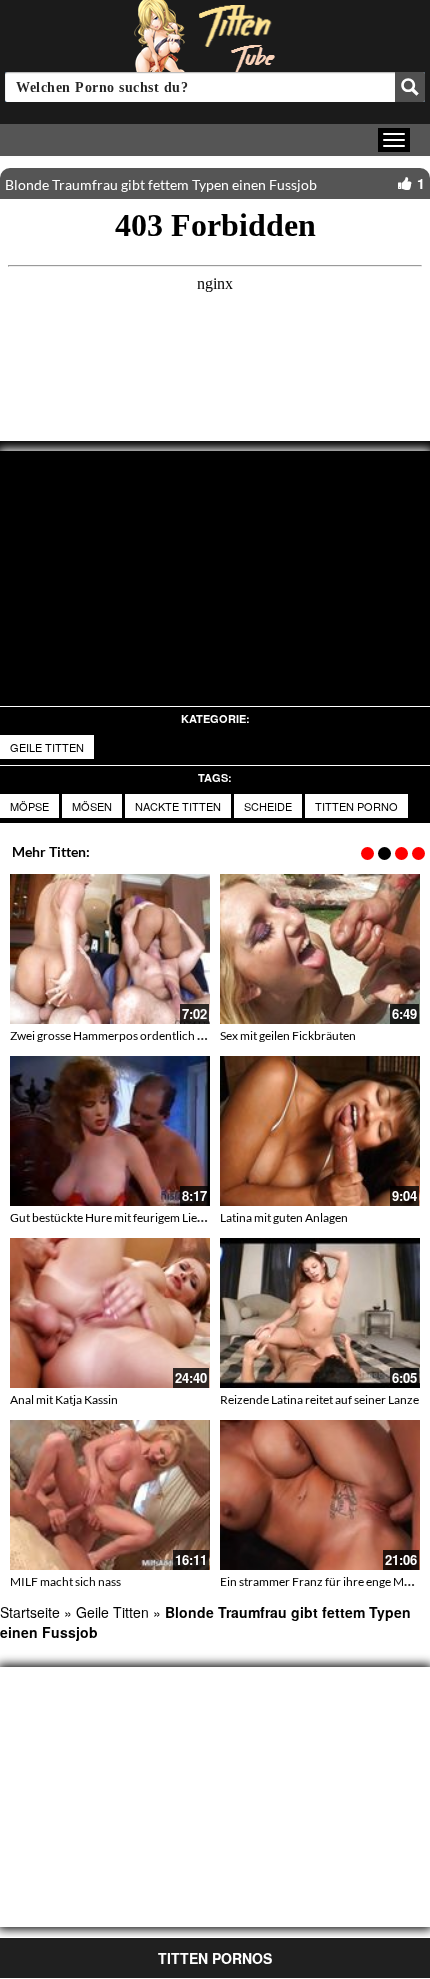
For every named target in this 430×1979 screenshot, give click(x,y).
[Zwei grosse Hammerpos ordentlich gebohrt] (110, 949)
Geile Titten (47, 747)
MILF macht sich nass (65, 1581)
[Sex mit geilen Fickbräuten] (320, 949)
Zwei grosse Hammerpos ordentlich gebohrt (124, 1035)
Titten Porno (356, 806)
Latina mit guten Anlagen (284, 1217)
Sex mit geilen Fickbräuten (288, 1035)
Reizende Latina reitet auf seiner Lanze (319, 1399)
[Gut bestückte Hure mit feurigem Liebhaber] (110, 1131)
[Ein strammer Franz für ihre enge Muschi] (320, 1495)
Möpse (29, 806)
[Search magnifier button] (410, 87)
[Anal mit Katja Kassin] (110, 1313)
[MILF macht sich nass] (110, 1495)
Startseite (30, 1612)
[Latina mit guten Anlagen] (320, 1131)
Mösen (92, 806)
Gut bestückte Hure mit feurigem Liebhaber (122, 1217)
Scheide (268, 806)
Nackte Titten (178, 806)
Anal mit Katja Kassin (64, 1399)
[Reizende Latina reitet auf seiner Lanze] (320, 1313)
